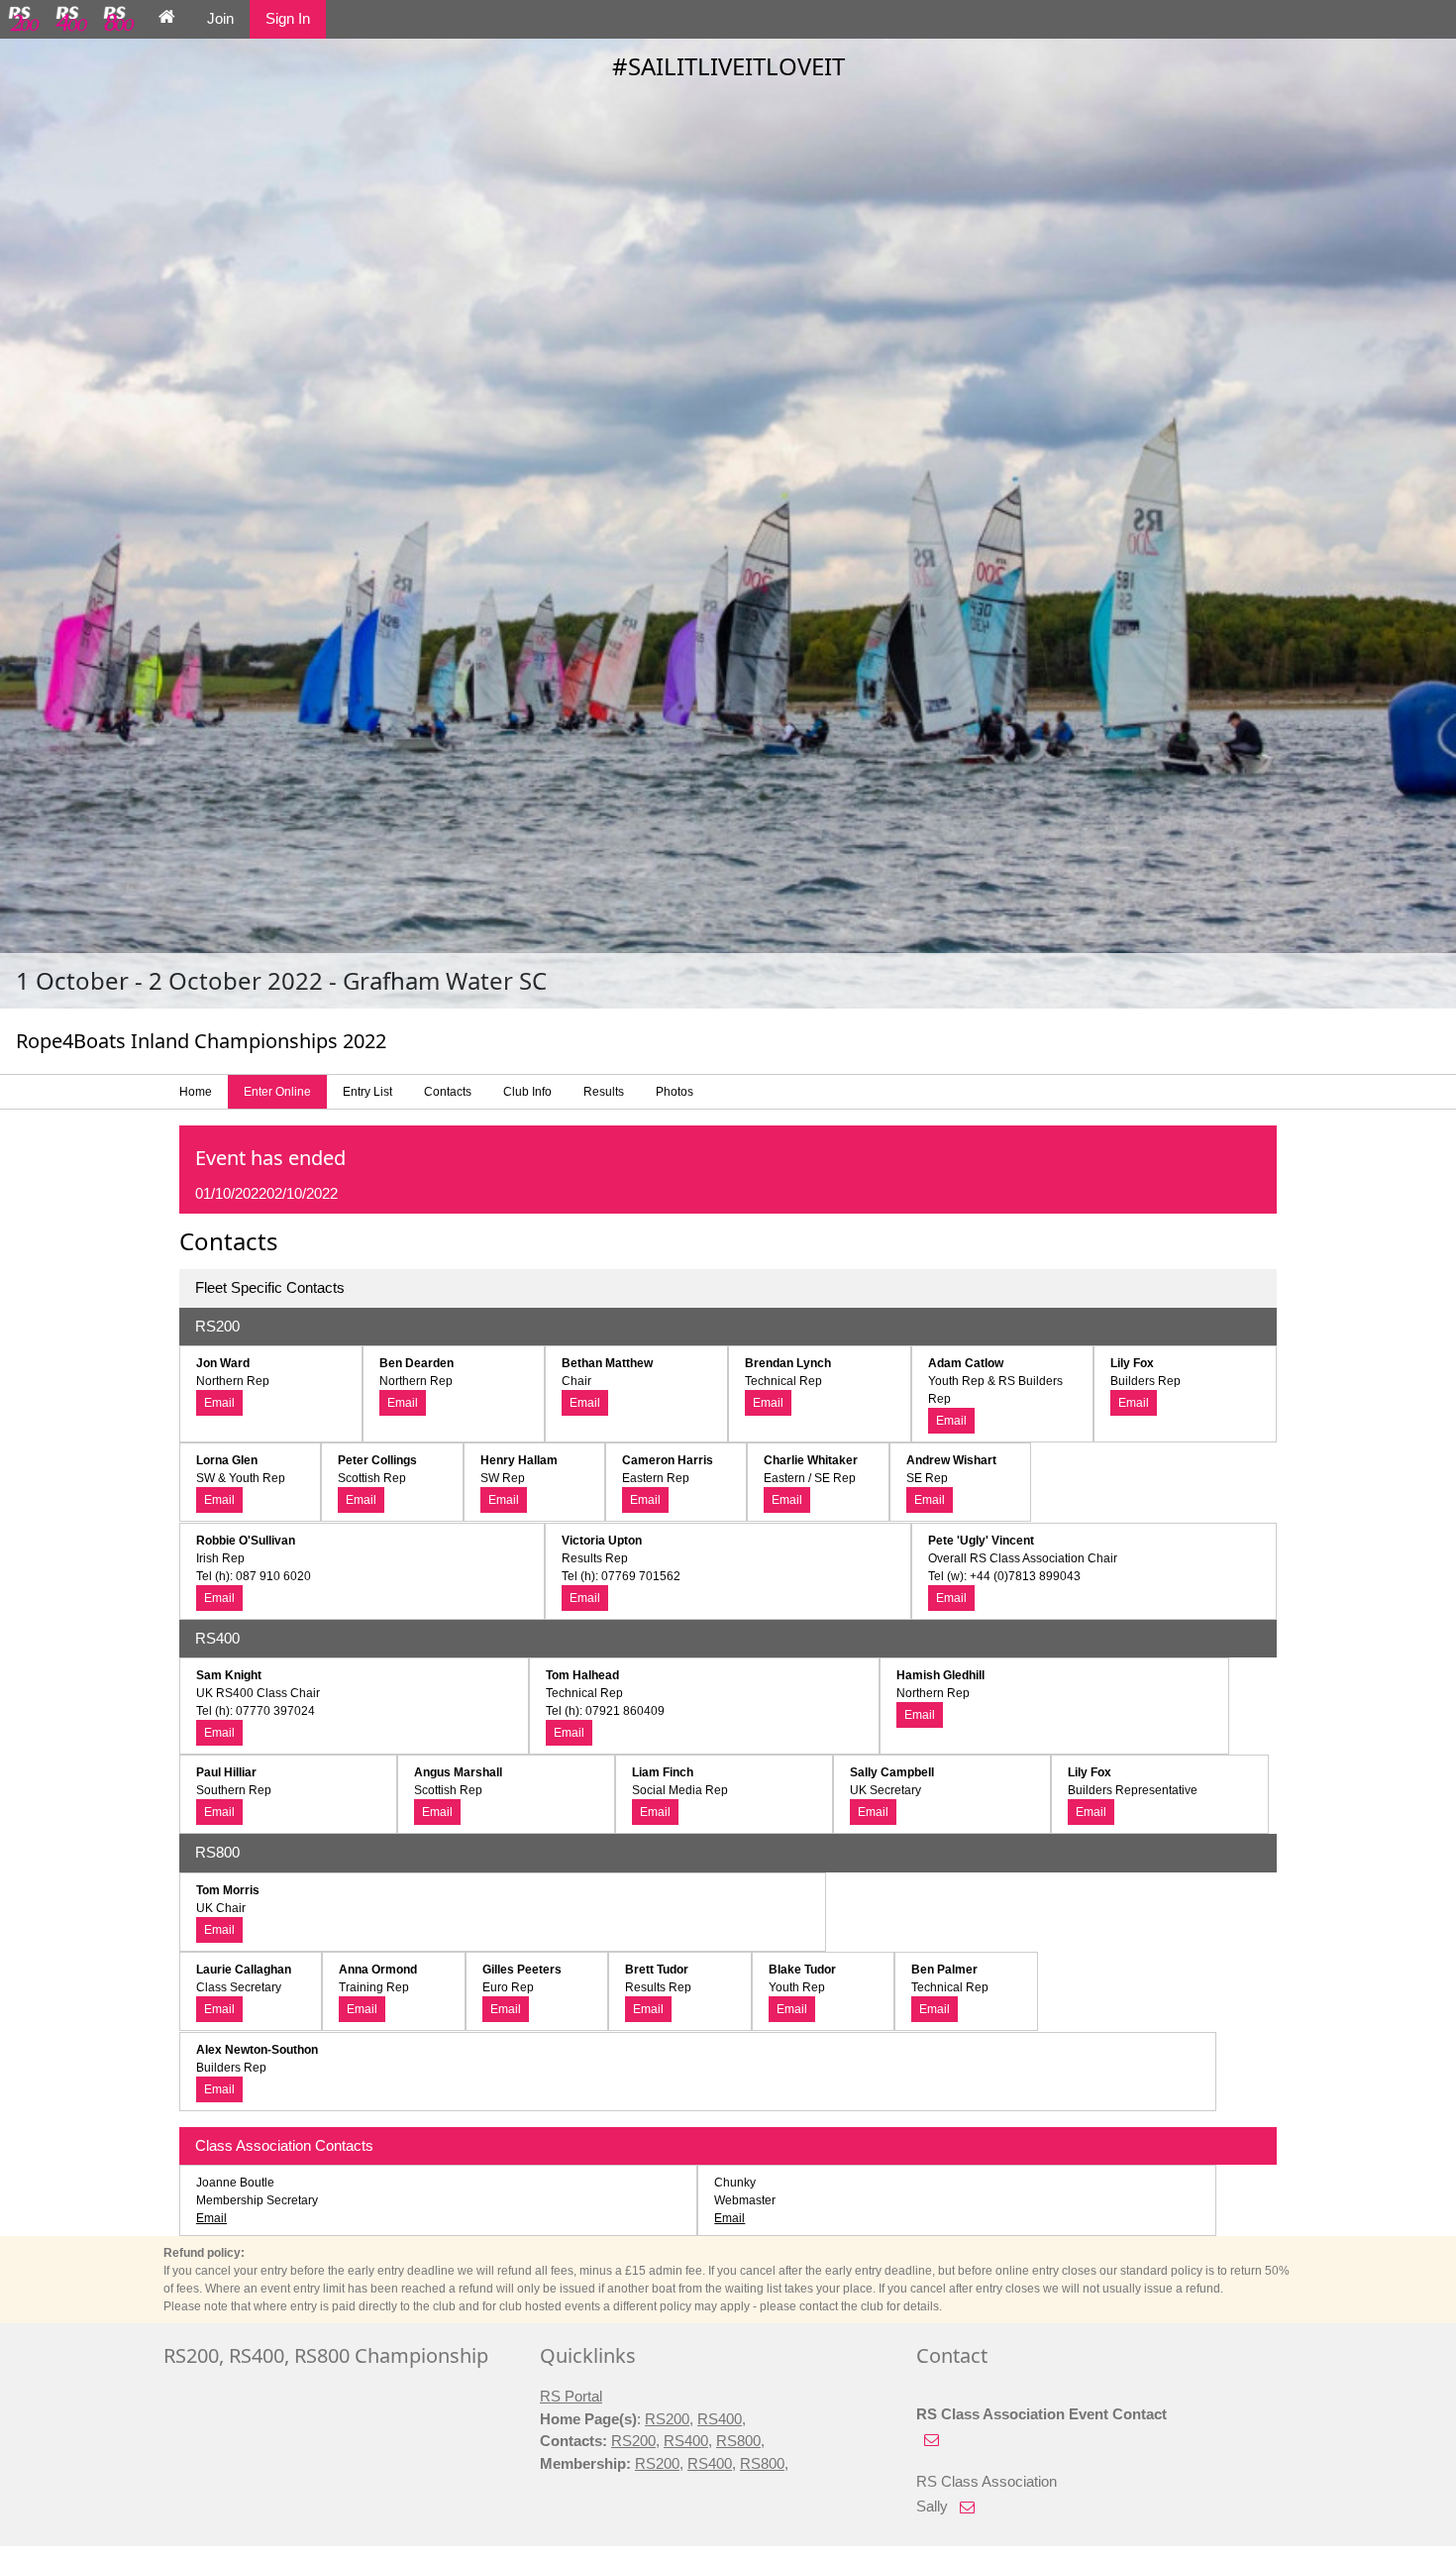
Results (604, 1092)
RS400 (720, 2419)
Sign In (288, 18)
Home (196, 1092)
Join (220, 18)
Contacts (448, 1092)
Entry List (367, 1092)
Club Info (527, 1092)
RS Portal (571, 2396)
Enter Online (277, 1092)
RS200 (667, 2419)
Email (219, 1403)
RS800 (738, 2441)
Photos (675, 1092)
